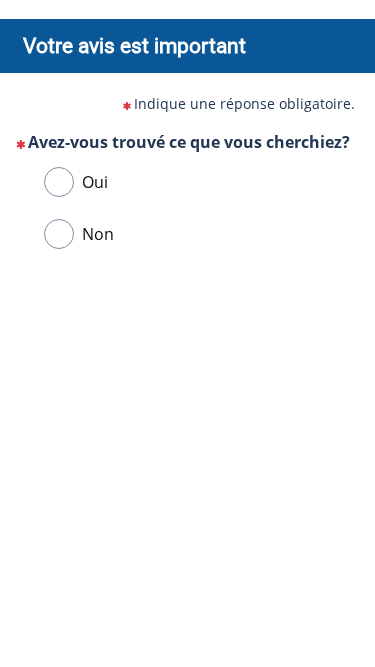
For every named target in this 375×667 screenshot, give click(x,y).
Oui (95, 182)
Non (98, 234)
